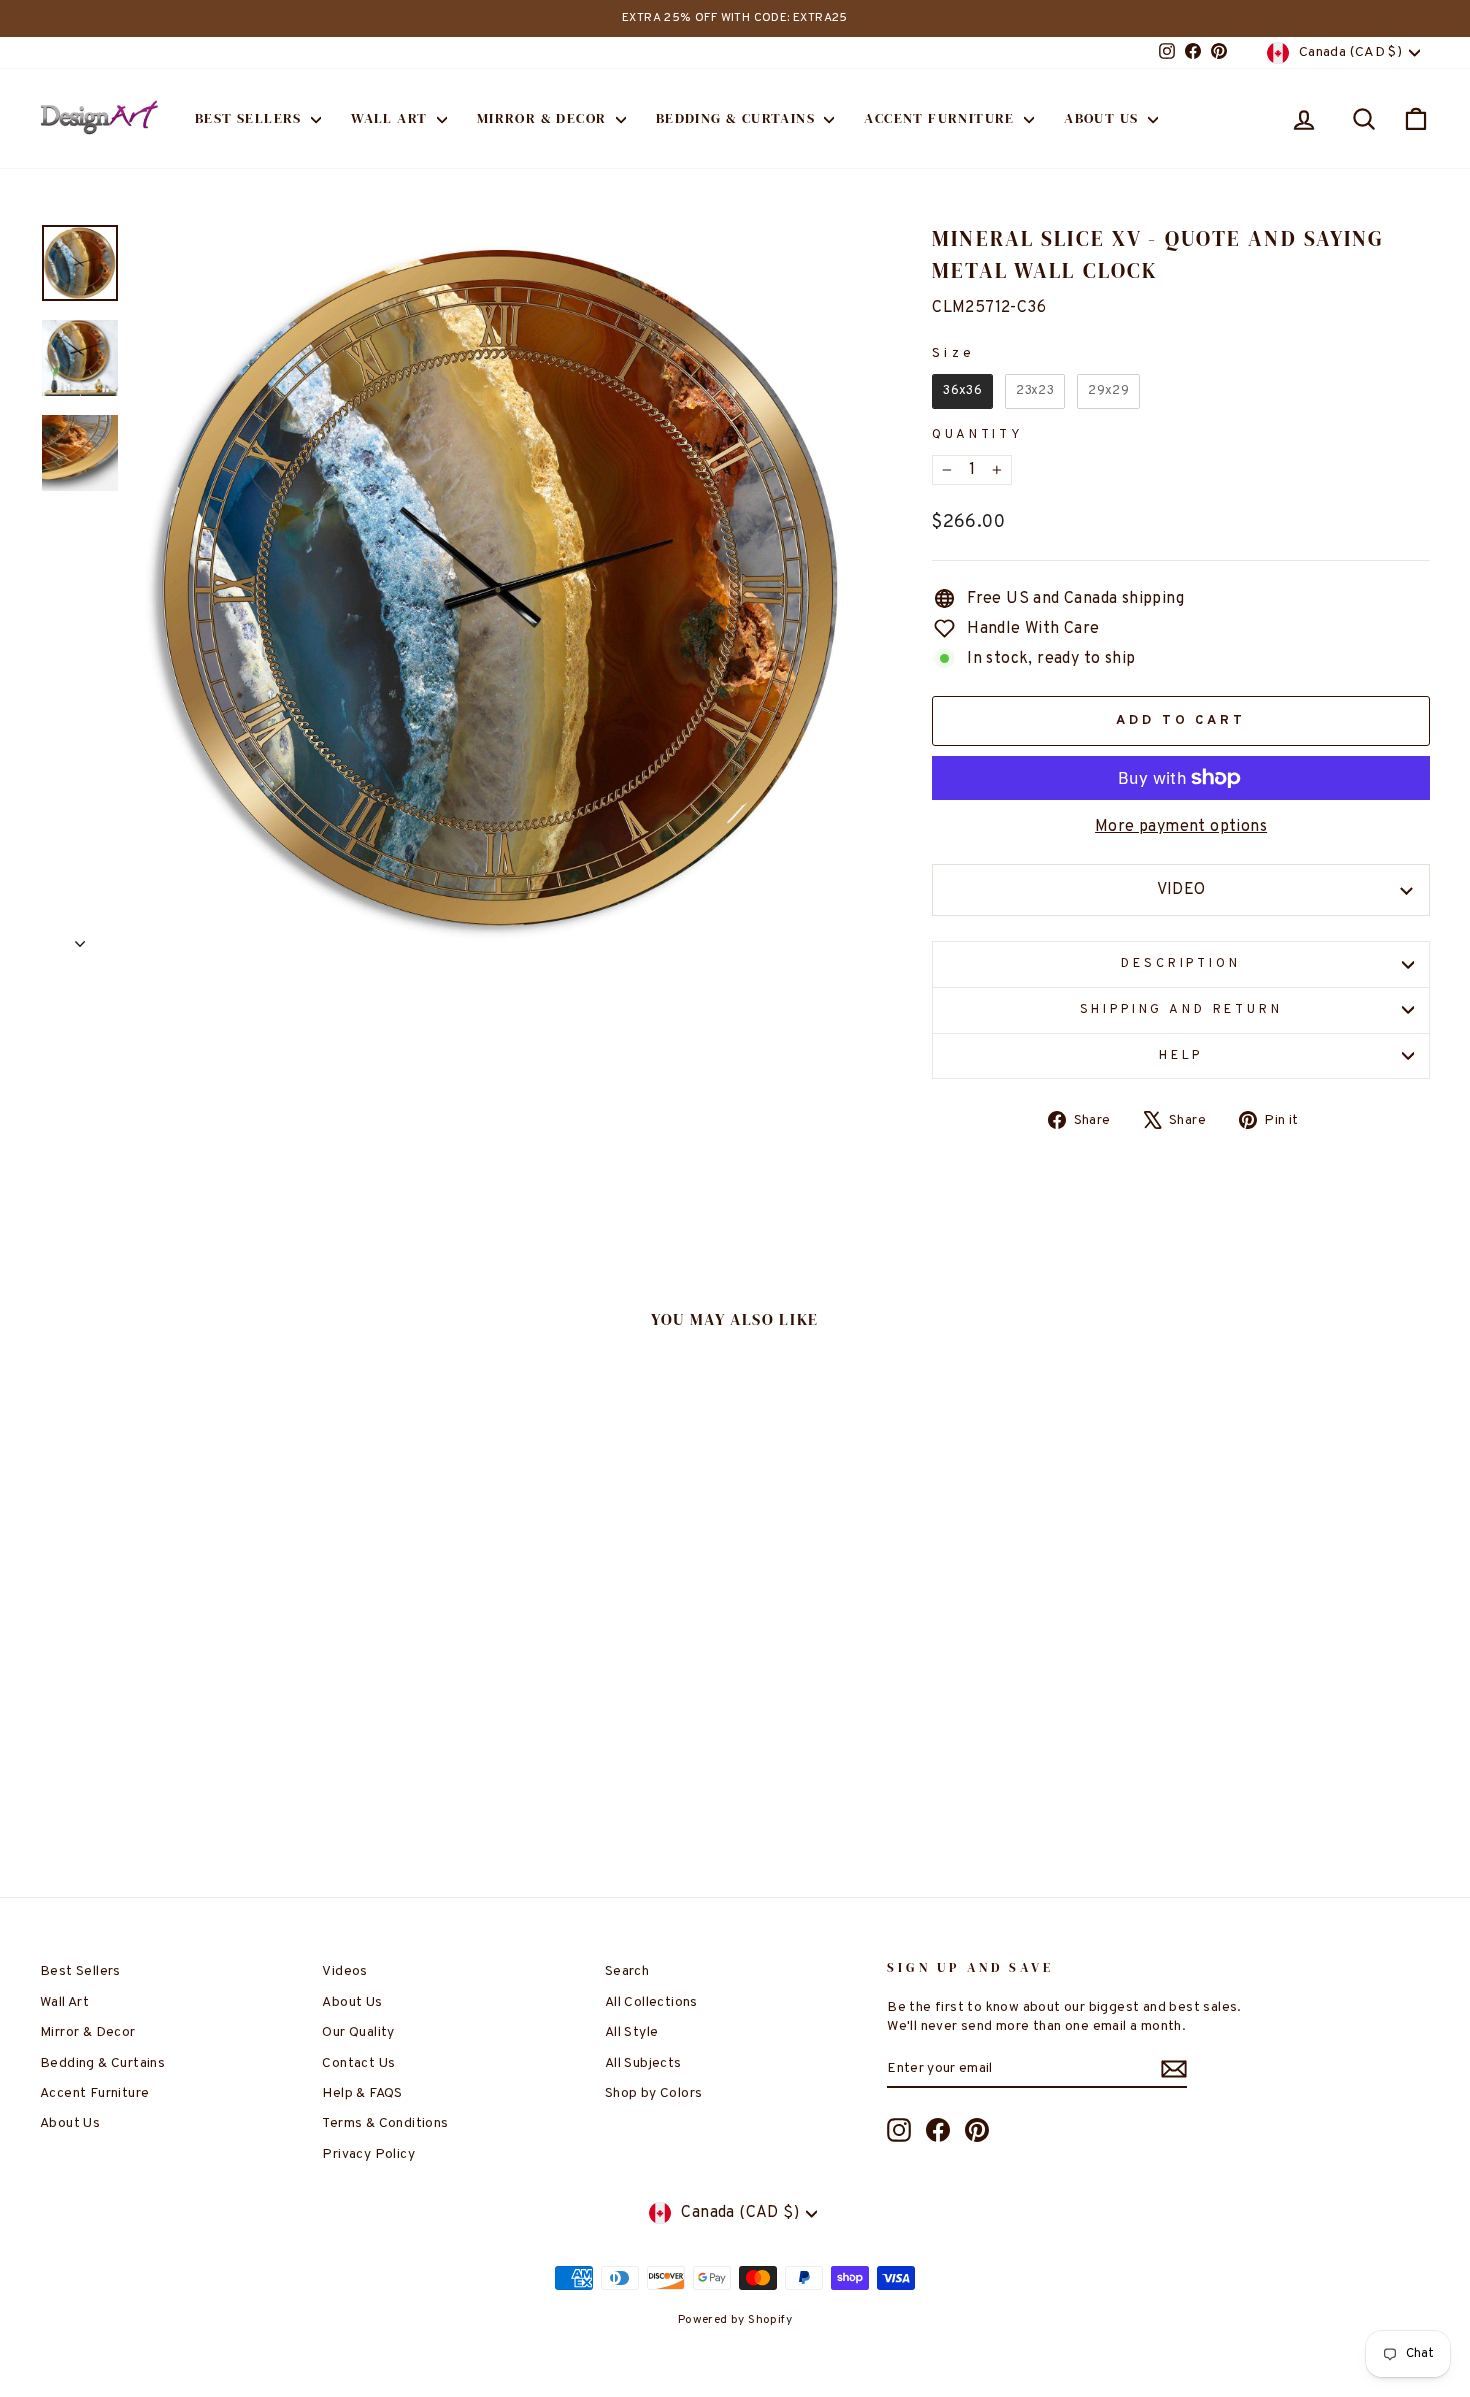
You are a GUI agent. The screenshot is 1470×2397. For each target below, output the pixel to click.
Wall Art (391, 118)
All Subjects (643, 2063)
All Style (632, 2032)
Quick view (205, 1690)
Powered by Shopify (735, 2320)
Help (1181, 1056)
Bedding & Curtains (738, 118)
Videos (344, 1971)
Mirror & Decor (544, 118)
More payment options (1181, 827)
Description (1180, 964)
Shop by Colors (654, 2093)
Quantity (978, 435)
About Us (1103, 118)
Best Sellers (250, 118)
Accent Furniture (941, 118)
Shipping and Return (1181, 1010)
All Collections (651, 2002)
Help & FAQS (362, 2093)
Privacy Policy (368, 2154)
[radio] (962, 391)
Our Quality (358, 2032)
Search (627, 1971)
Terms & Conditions (385, 2123)
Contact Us (358, 2063)
